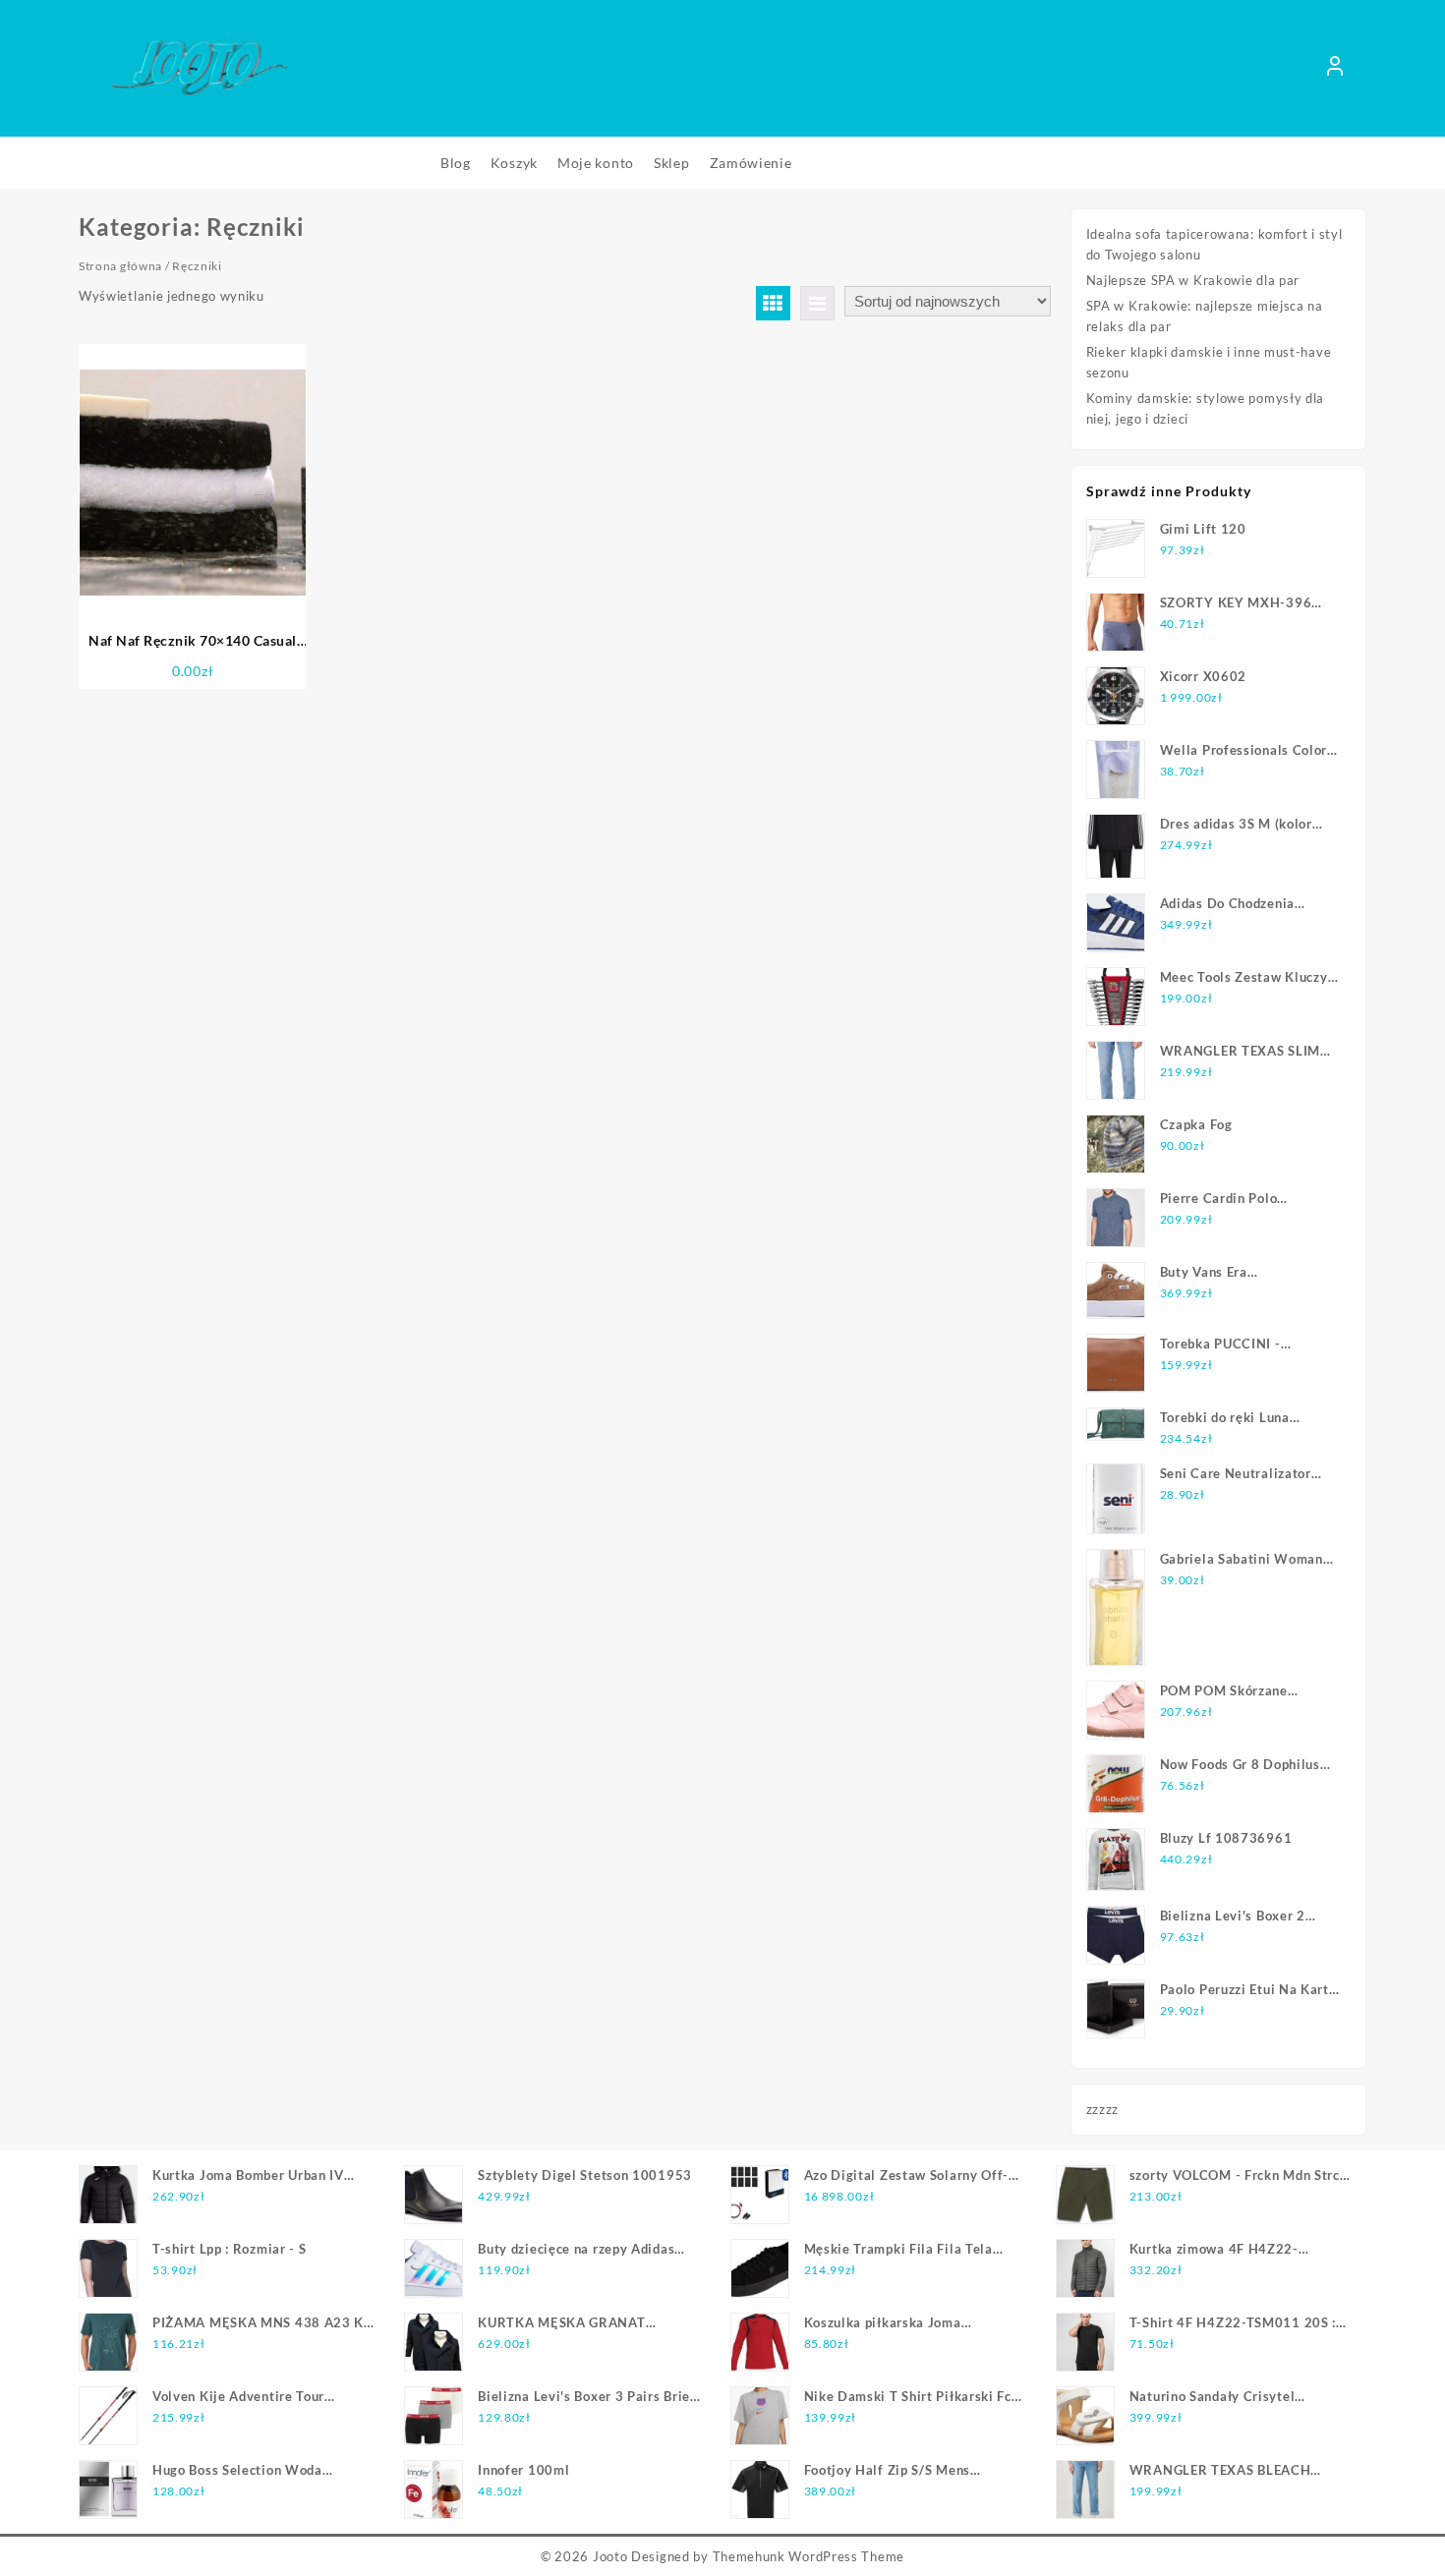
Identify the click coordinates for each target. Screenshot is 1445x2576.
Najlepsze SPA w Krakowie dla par (1193, 280)
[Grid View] (773, 303)
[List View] (817, 303)
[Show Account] (1335, 69)
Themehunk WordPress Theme (809, 2556)
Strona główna (120, 266)
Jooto (610, 2556)
